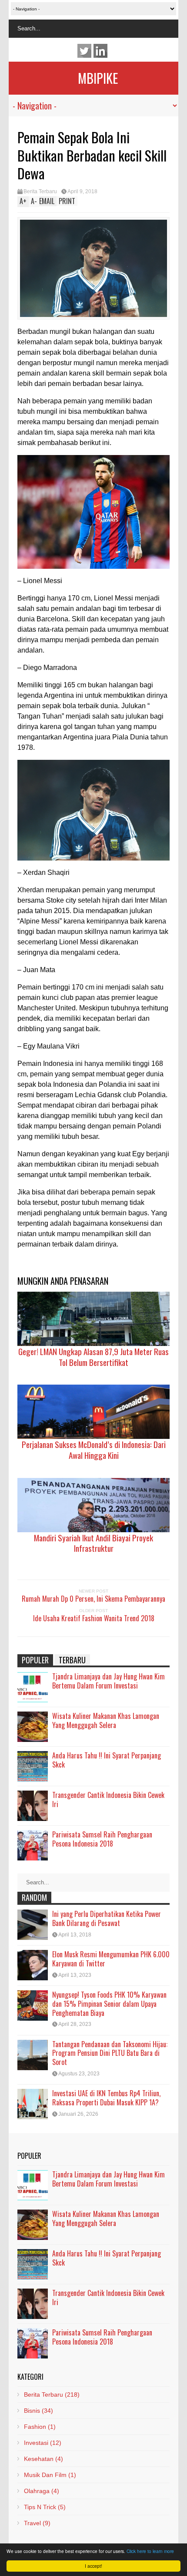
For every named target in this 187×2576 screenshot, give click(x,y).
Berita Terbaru (40, 191)
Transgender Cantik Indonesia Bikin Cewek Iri (108, 1799)
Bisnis (38, 2411)
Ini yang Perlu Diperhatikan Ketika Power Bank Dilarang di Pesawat (107, 1918)
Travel (37, 2523)
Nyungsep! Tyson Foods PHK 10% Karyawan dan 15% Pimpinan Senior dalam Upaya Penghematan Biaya (109, 2004)
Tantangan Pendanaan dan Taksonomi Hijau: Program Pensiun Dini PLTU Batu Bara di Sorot (110, 2053)
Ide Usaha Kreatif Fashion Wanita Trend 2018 (94, 1618)
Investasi (43, 2443)
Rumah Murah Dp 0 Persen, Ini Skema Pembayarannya (93, 1599)
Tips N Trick (45, 2507)
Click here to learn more (150, 2551)
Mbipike (98, 78)
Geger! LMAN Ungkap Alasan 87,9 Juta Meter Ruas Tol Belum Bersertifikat (93, 1357)
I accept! (93, 2566)
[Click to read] (93, 1319)
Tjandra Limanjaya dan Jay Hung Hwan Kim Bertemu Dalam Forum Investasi (109, 1681)
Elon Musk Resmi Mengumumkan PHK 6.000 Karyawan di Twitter (111, 1959)
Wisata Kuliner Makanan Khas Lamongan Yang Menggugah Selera (106, 1720)
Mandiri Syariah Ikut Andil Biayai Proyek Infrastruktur (93, 1543)
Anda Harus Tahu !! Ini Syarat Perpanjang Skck (107, 1760)
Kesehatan (43, 2459)
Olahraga (42, 2491)
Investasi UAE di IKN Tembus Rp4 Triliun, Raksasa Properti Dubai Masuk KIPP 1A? (106, 2098)
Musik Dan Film (50, 2475)
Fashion (40, 2427)
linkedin (100, 51)
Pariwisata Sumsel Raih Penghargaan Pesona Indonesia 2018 (102, 1839)
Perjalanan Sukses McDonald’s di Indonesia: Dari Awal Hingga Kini (94, 1450)
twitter (84, 51)
